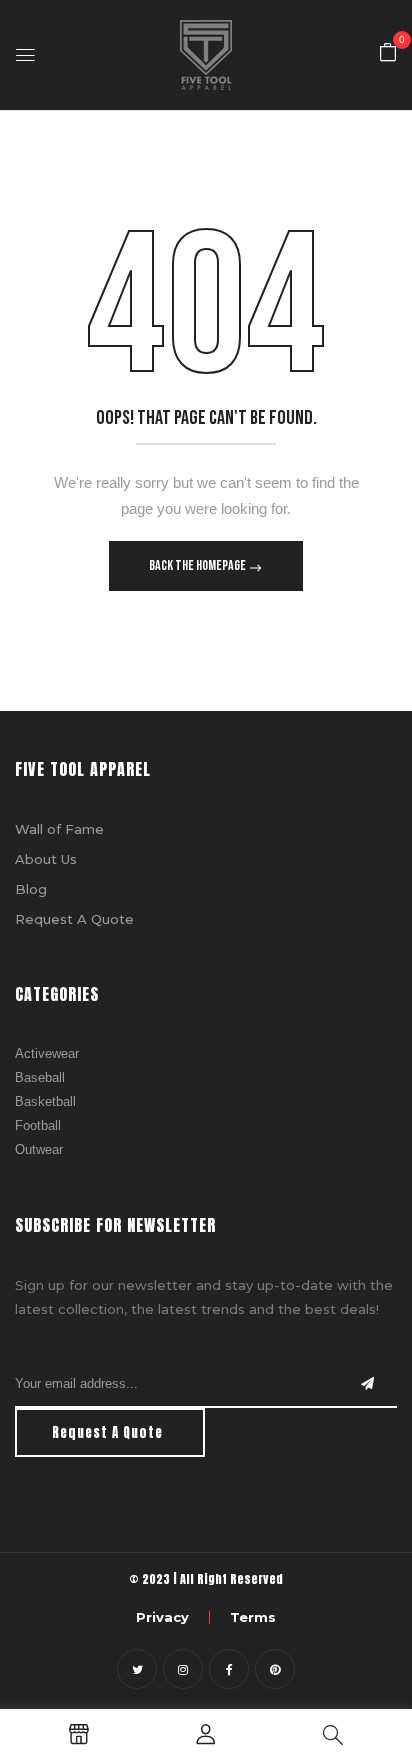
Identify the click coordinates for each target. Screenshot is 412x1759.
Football (38, 1125)
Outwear (39, 1149)
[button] (388, 53)
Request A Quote (74, 919)
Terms (253, 1617)
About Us (46, 859)
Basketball (45, 1101)
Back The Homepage (198, 565)
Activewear (47, 1053)
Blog (31, 889)
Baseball (40, 1077)
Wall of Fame (59, 829)
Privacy (162, 1617)
